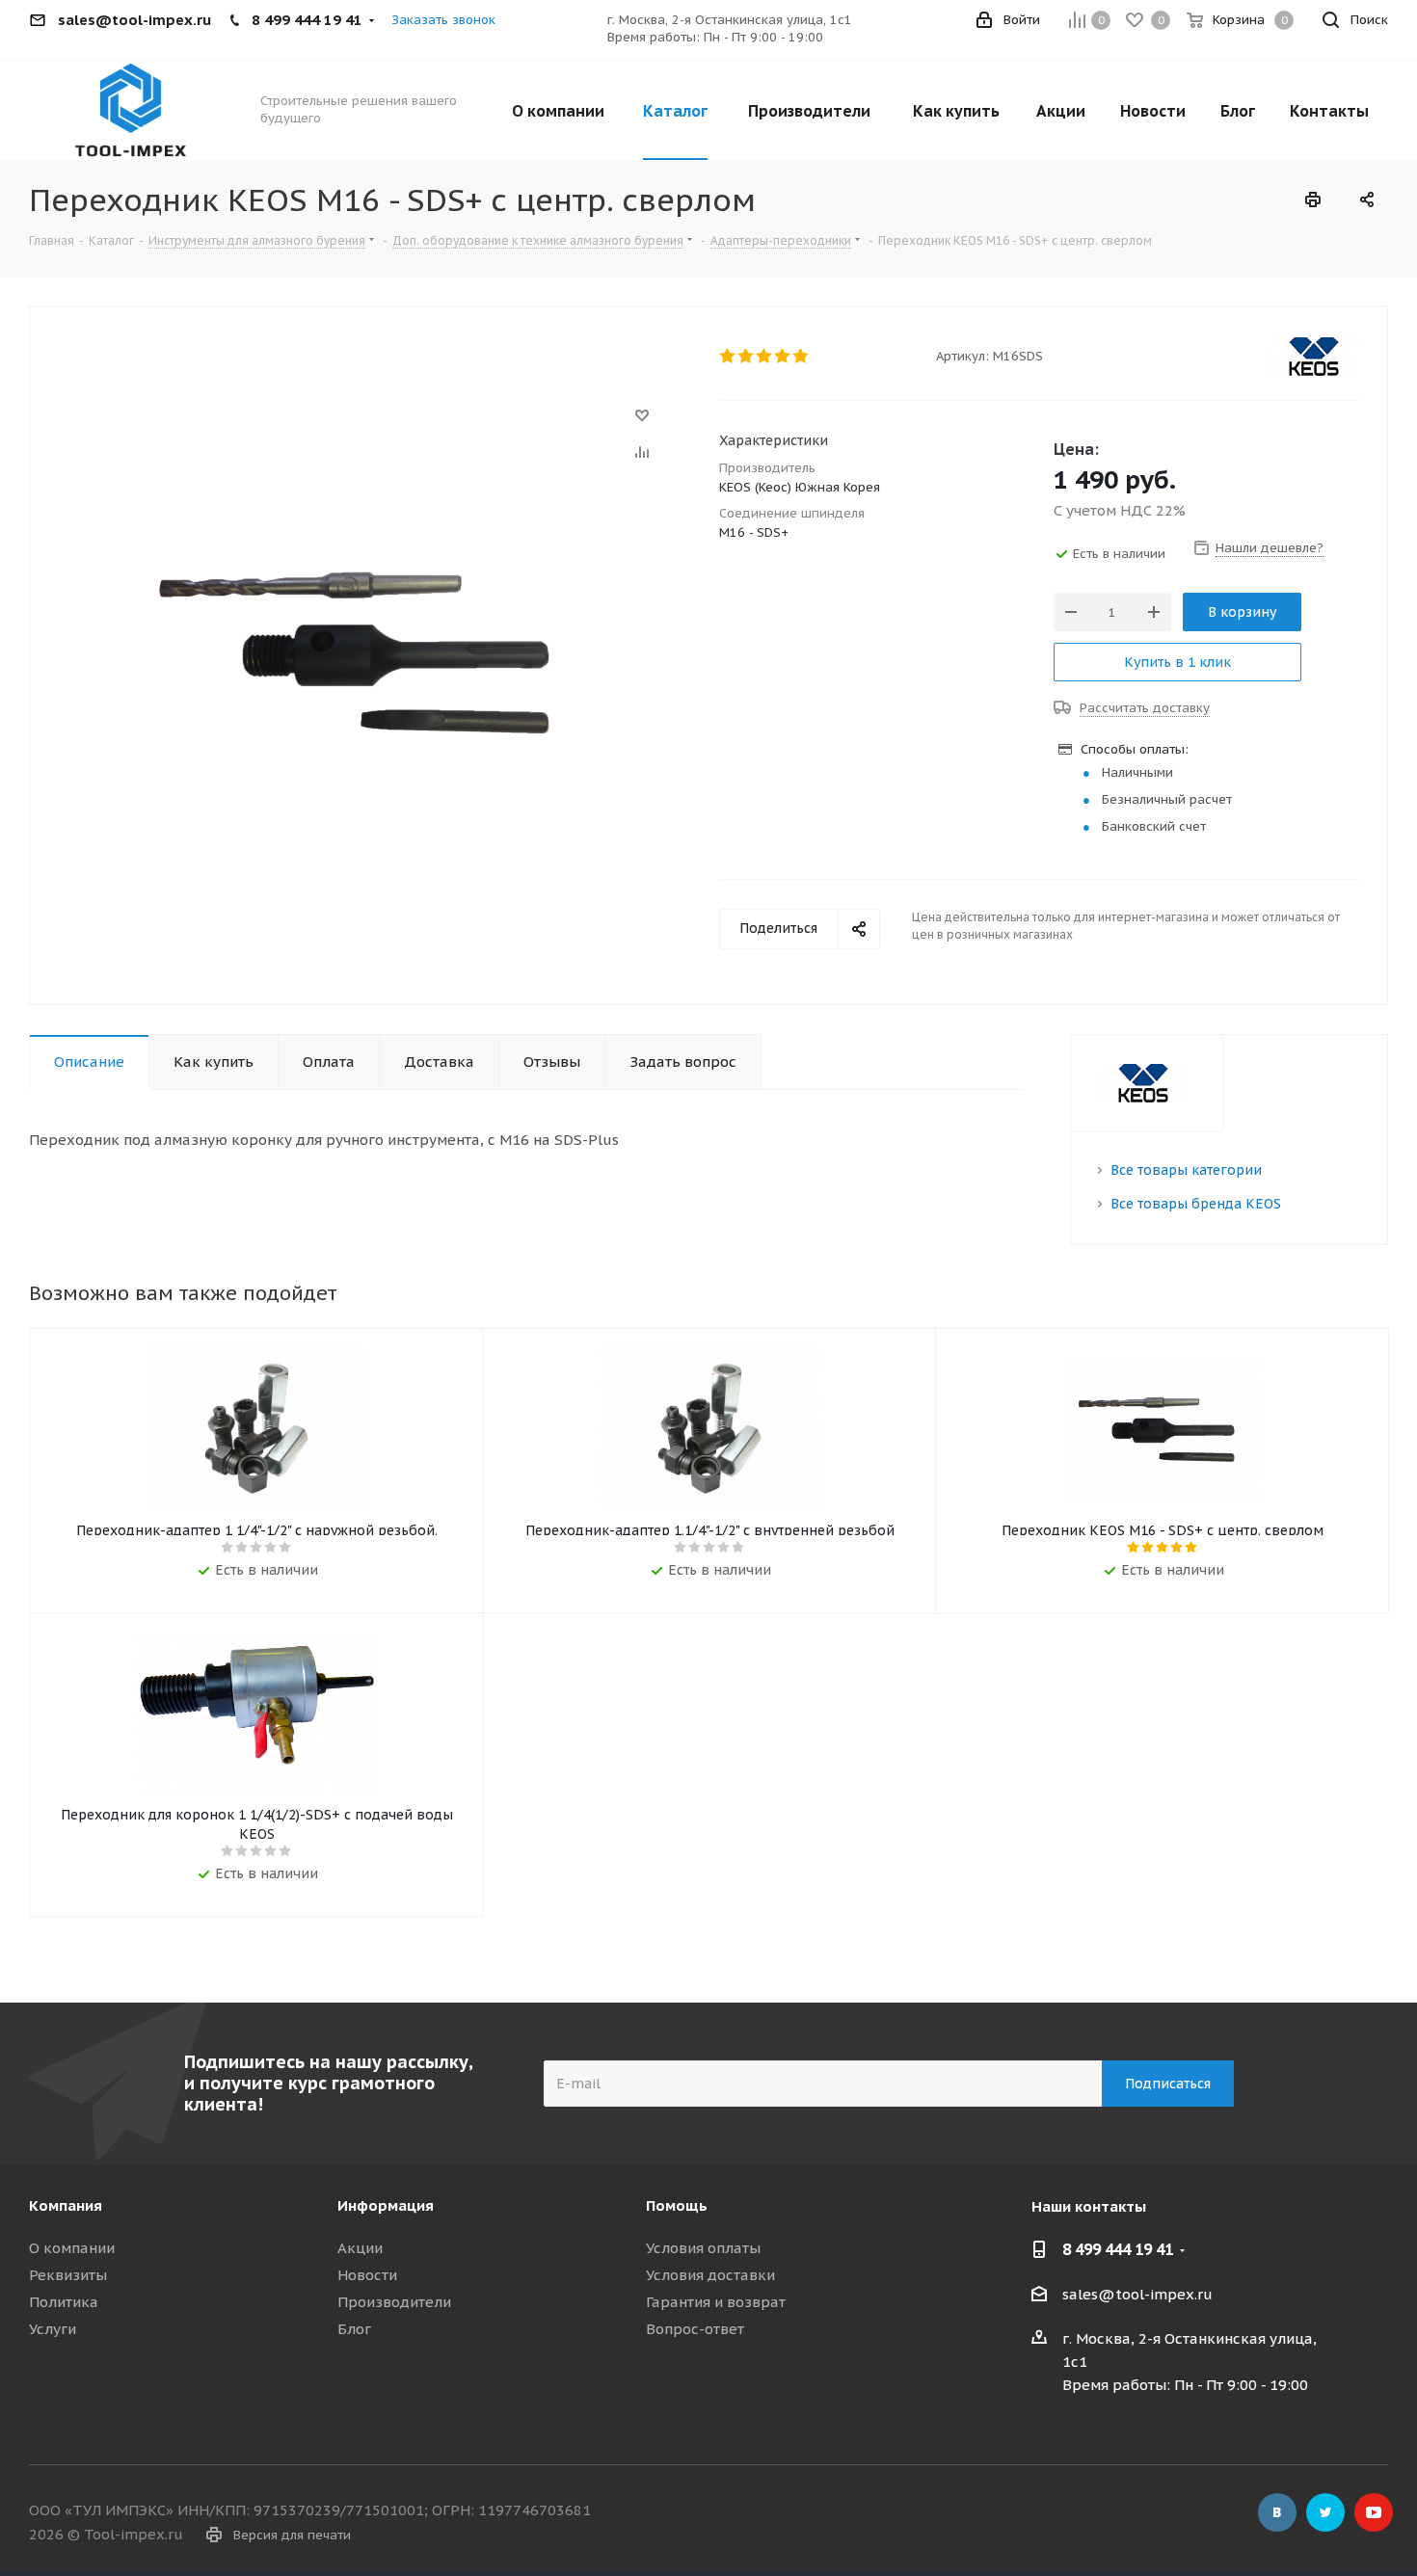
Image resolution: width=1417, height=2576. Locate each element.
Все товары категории (1186, 1170)
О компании (72, 2248)
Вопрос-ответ (695, 2329)
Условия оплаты (703, 2248)
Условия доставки (710, 2275)
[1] (728, 357)
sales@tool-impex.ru (1137, 2294)
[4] (783, 357)
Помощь (677, 2205)
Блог (354, 2329)
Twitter (1325, 2512)
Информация (386, 2205)
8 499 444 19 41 (1118, 2249)
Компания (66, 2205)
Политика (64, 2302)
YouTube (1374, 2512)
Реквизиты (68, 2275)
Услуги (53, 2329)
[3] (765, 357)
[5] (802, 357)
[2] (747, 357)
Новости (367, 2275)
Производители (394, 2302)
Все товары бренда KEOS (1196, 1204)
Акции (360, 2248)
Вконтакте (1277, 2512)
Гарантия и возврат (716, 2302)
